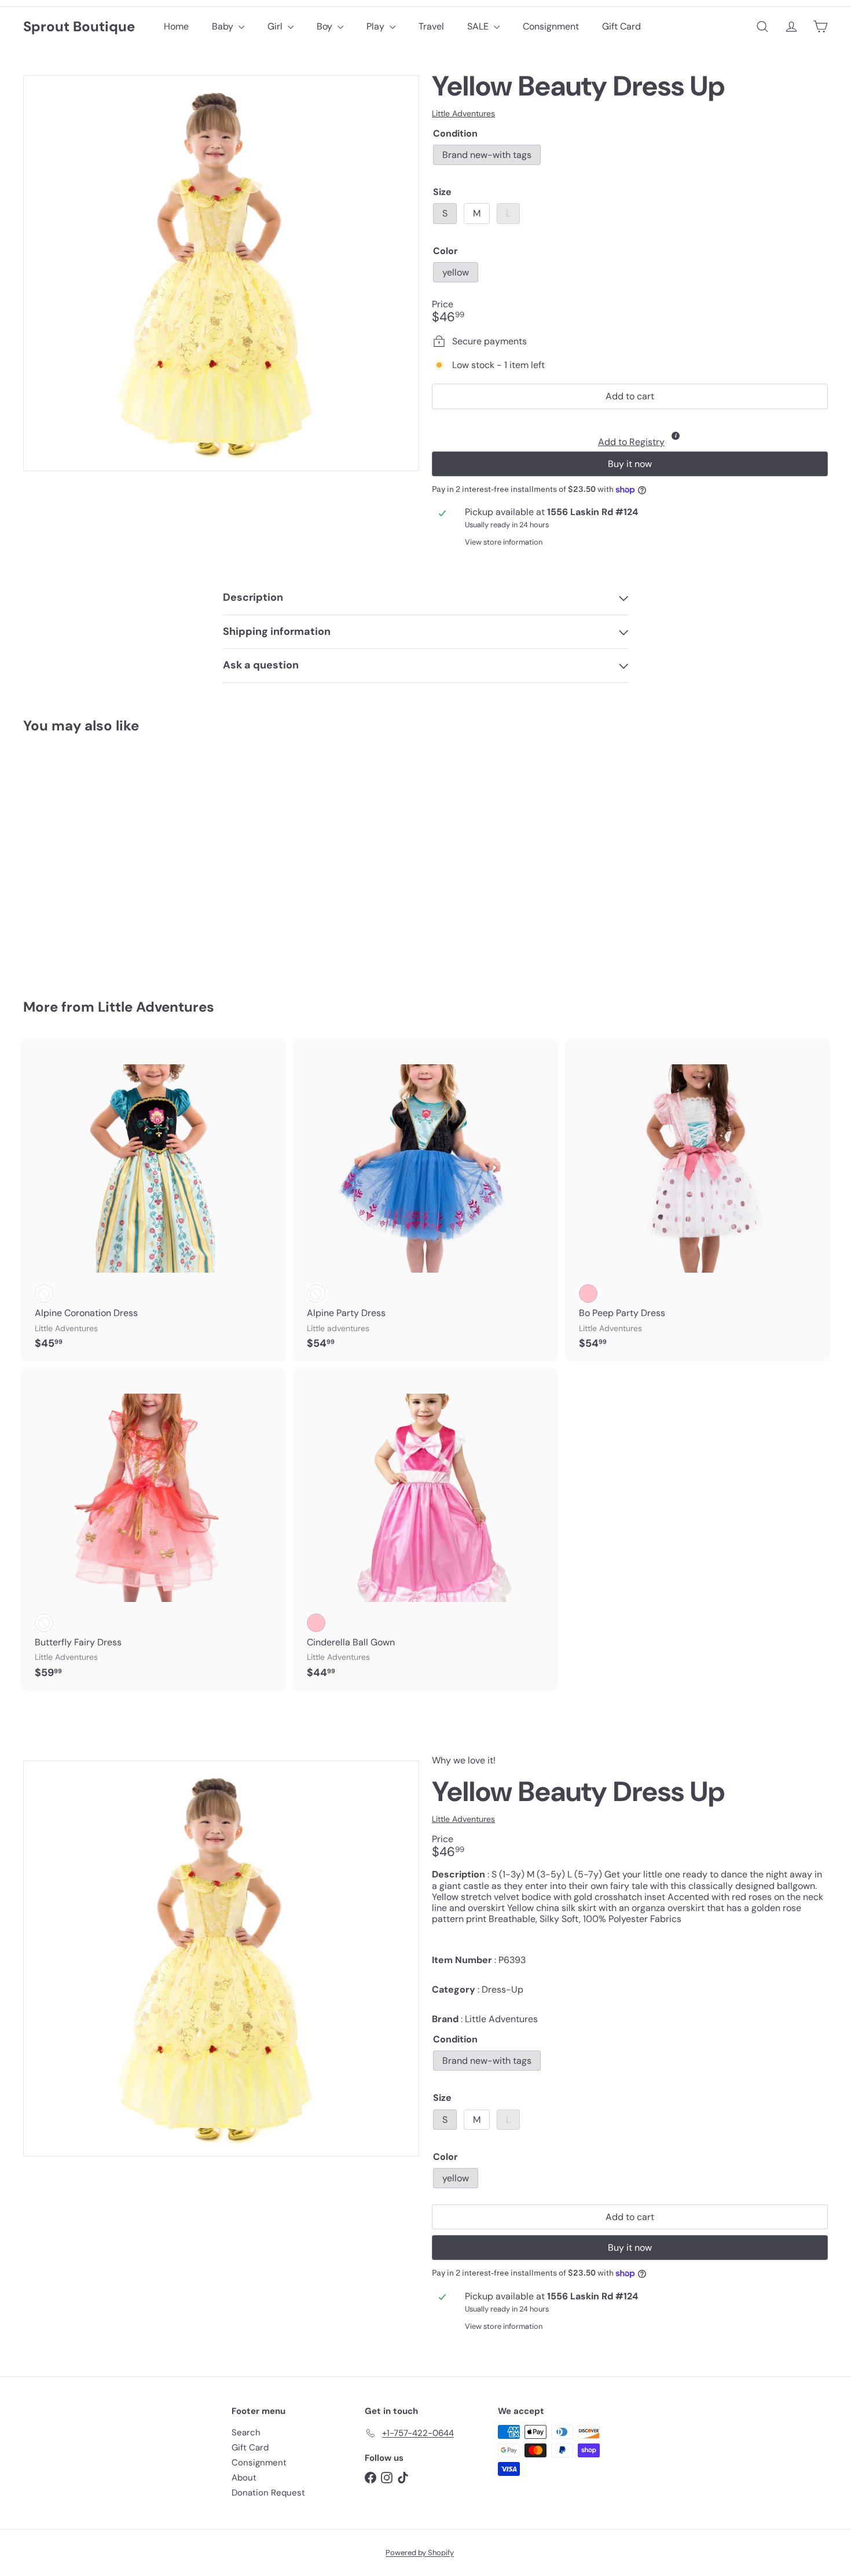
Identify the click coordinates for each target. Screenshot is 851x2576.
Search (246, 2432)
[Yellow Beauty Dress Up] (85, 858)
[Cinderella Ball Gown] (425, 1529)
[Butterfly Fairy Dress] (153, 1529)
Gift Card (621, 26)
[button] (630, 433)
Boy (326, 26)
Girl (276, 26)
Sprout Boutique (79, 27)
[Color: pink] (316, 1623)
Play (377, 26)
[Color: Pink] (588, 1293)
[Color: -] (44, 1293)
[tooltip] (676, 436)
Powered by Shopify (420, 2553)
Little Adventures (156, 1007)
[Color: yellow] (44, 890)
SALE (479, 26)
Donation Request (268, 2493)
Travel (431, 26)
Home (176, 26)
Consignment (551, 26)
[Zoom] (221, 273)
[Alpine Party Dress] (425, 1200)
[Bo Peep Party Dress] (698, 1200)
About (244, 2478)
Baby (224, 26)
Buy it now (630, 464)
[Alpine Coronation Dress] (153, 1200)
